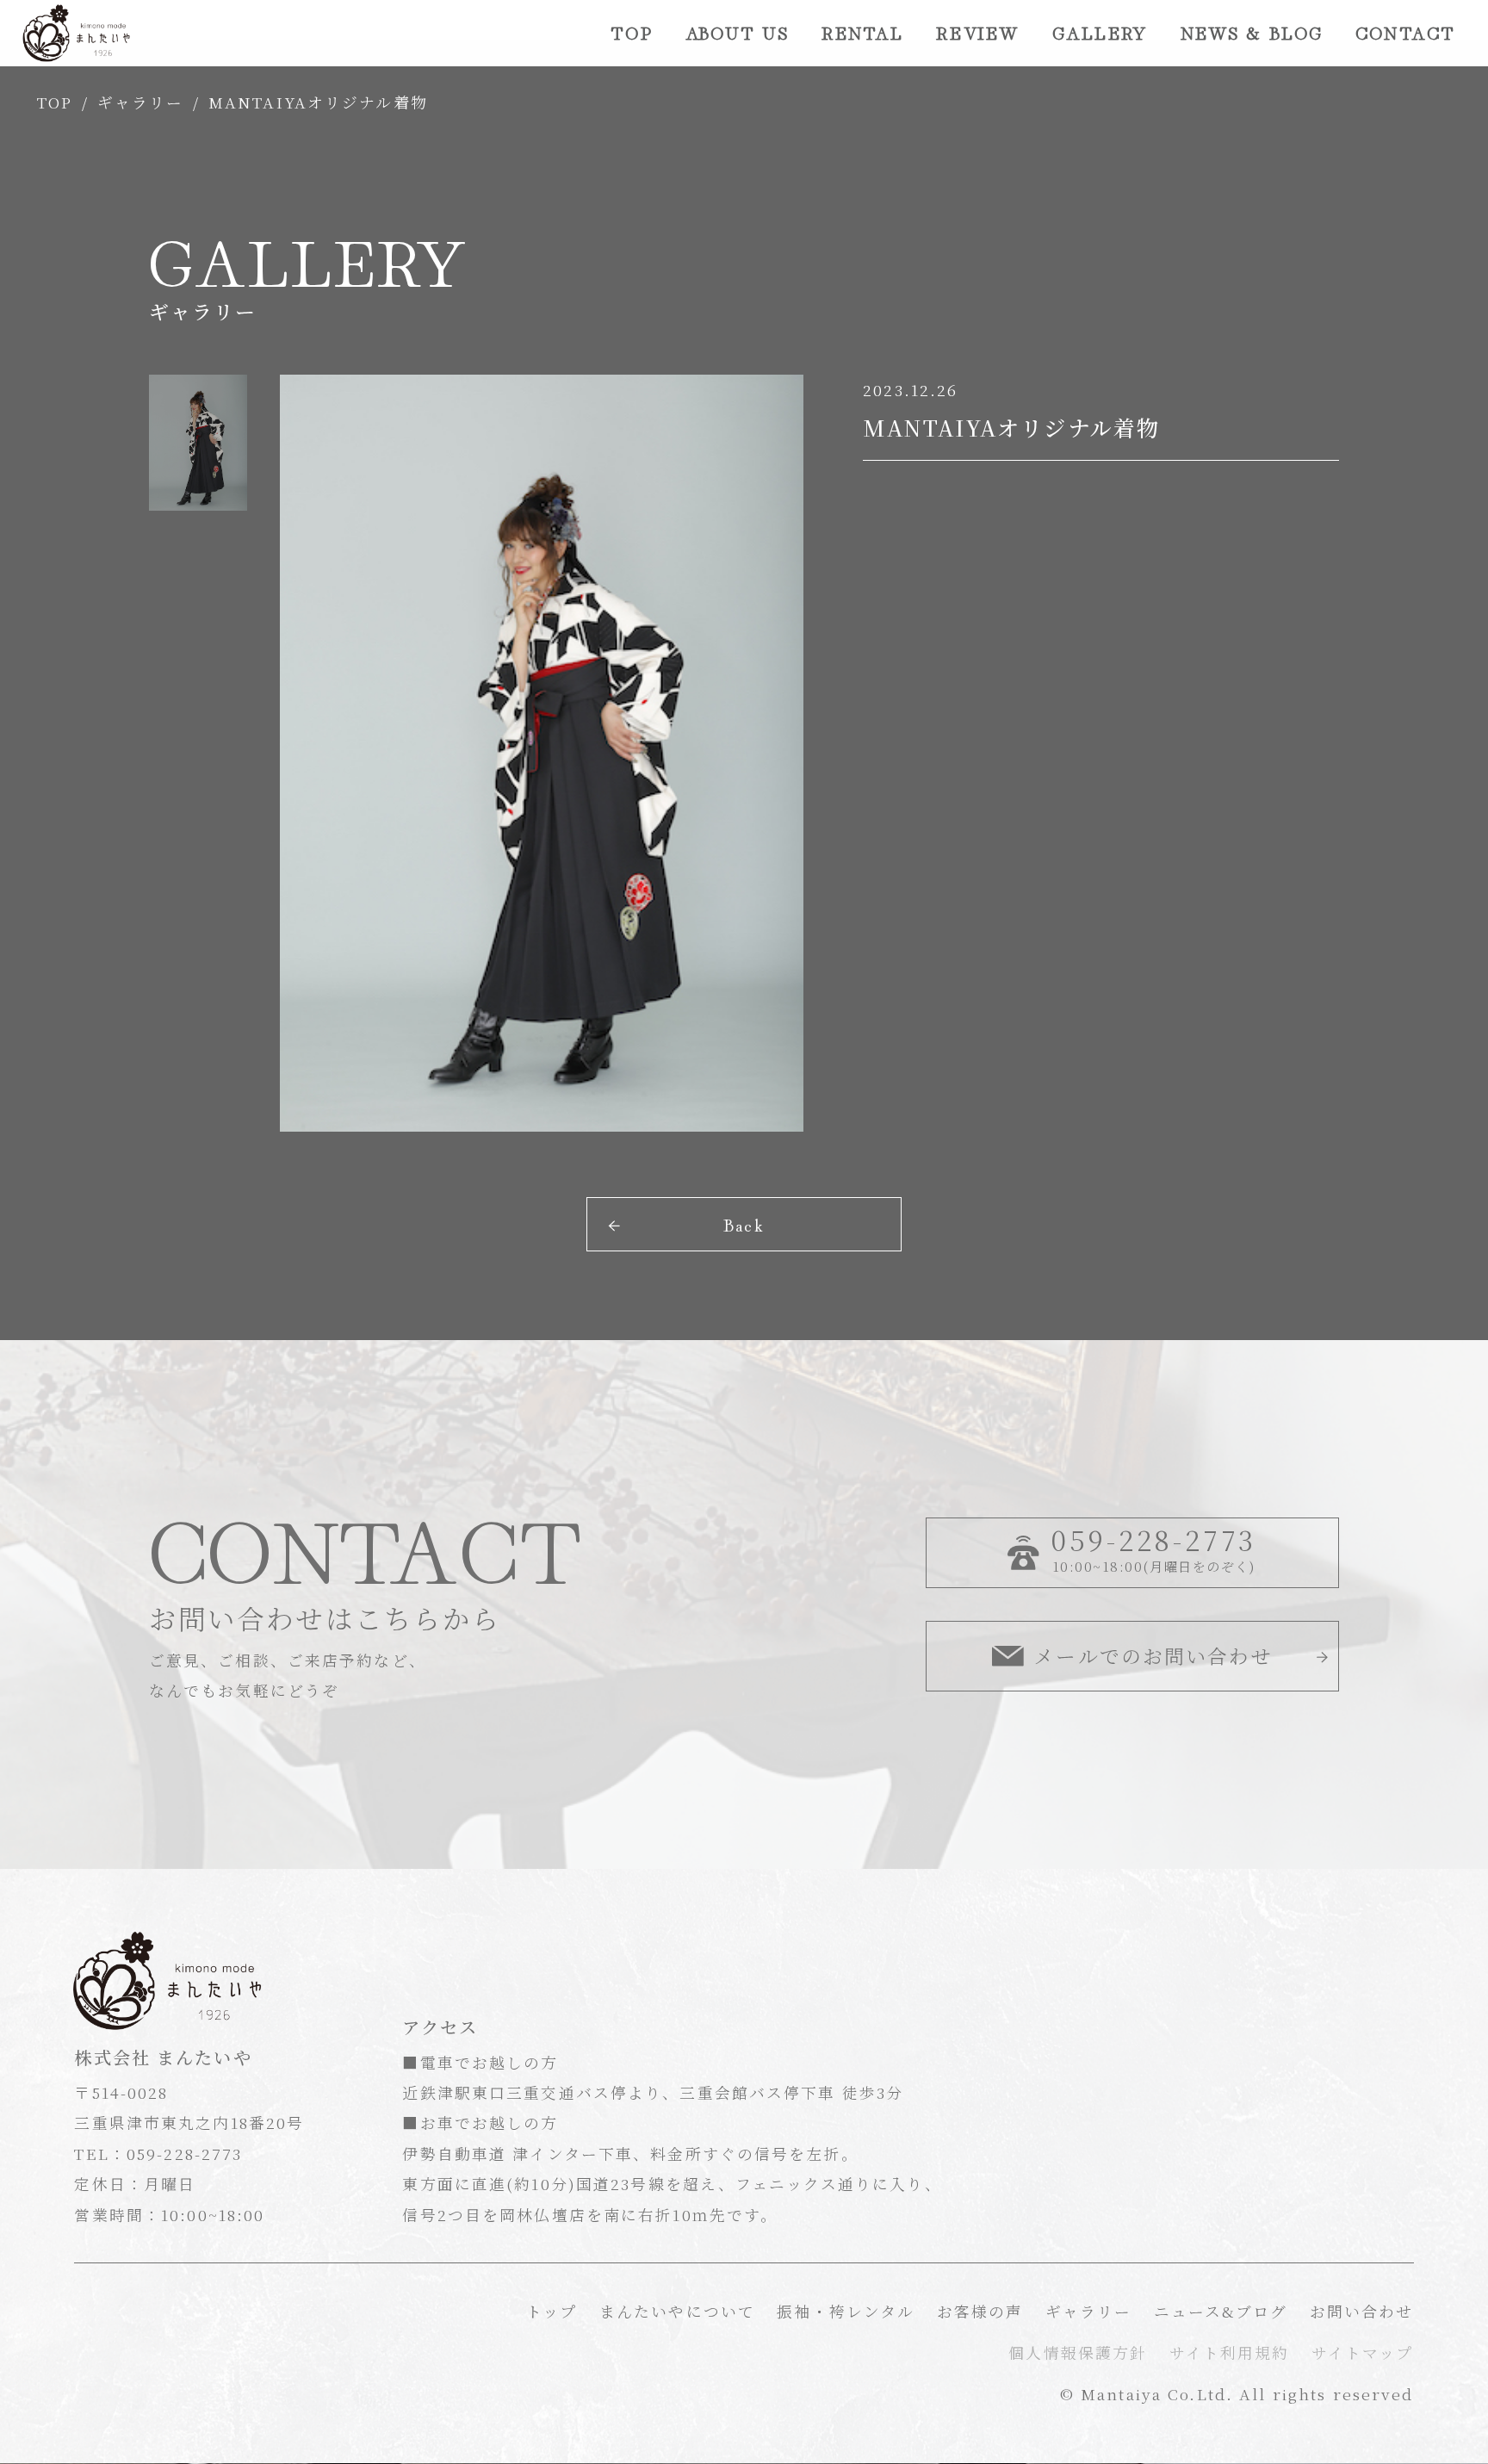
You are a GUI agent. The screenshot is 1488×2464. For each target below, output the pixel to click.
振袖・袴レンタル (846, 2311)
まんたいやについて (677, 2311)
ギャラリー (141, 102)
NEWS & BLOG (1252, 32)
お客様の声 (980, 2311)
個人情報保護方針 (1078, 2352)
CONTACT (1405, 32)
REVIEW (978, 32)
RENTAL (863, 32)
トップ (552, 2311)
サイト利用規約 (1230, 2352)
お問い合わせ (1362, 2311)
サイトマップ (1363, 2352)
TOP (631, 32)
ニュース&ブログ (1221, 2311)
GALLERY (1100, 32)
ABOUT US (737, 32)
